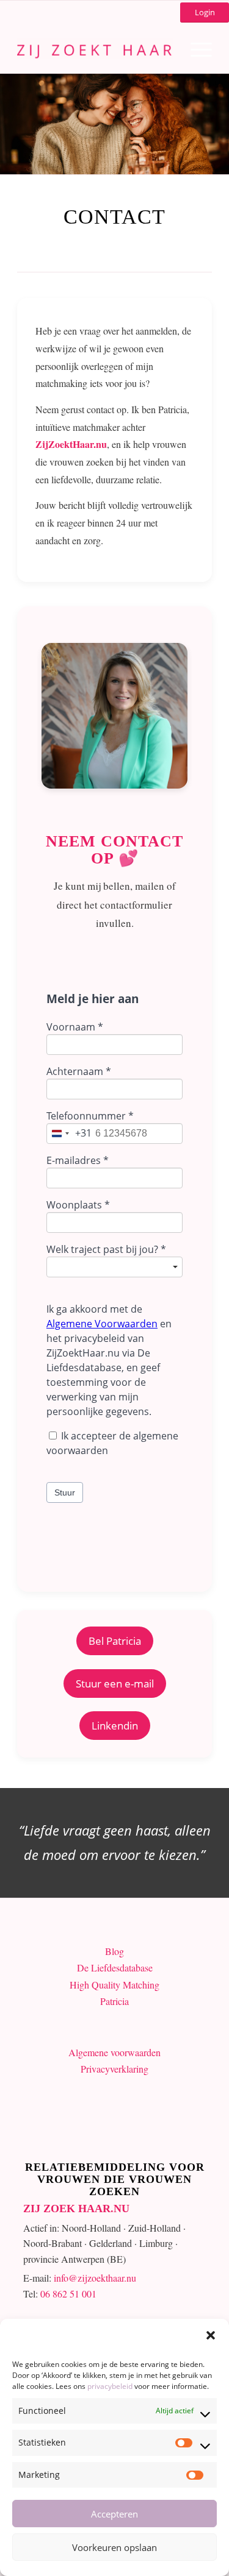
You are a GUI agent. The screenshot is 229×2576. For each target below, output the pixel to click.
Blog (114, 1951)
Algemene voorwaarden (114, 2052)
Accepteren (114, 2514)
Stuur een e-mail (115, 1684)
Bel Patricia (115, 1641)
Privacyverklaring (114, 2069)
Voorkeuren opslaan (114, 2547)
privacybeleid (110, 2386)
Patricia (114, 2001)
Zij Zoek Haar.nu (76, 2209)
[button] (211, 2334)
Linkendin (115, 1726)
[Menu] (195, 49)
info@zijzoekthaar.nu (95, 2278)
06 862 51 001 (68, 2294)
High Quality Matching (114, 1985)
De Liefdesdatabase (115, 1967)
